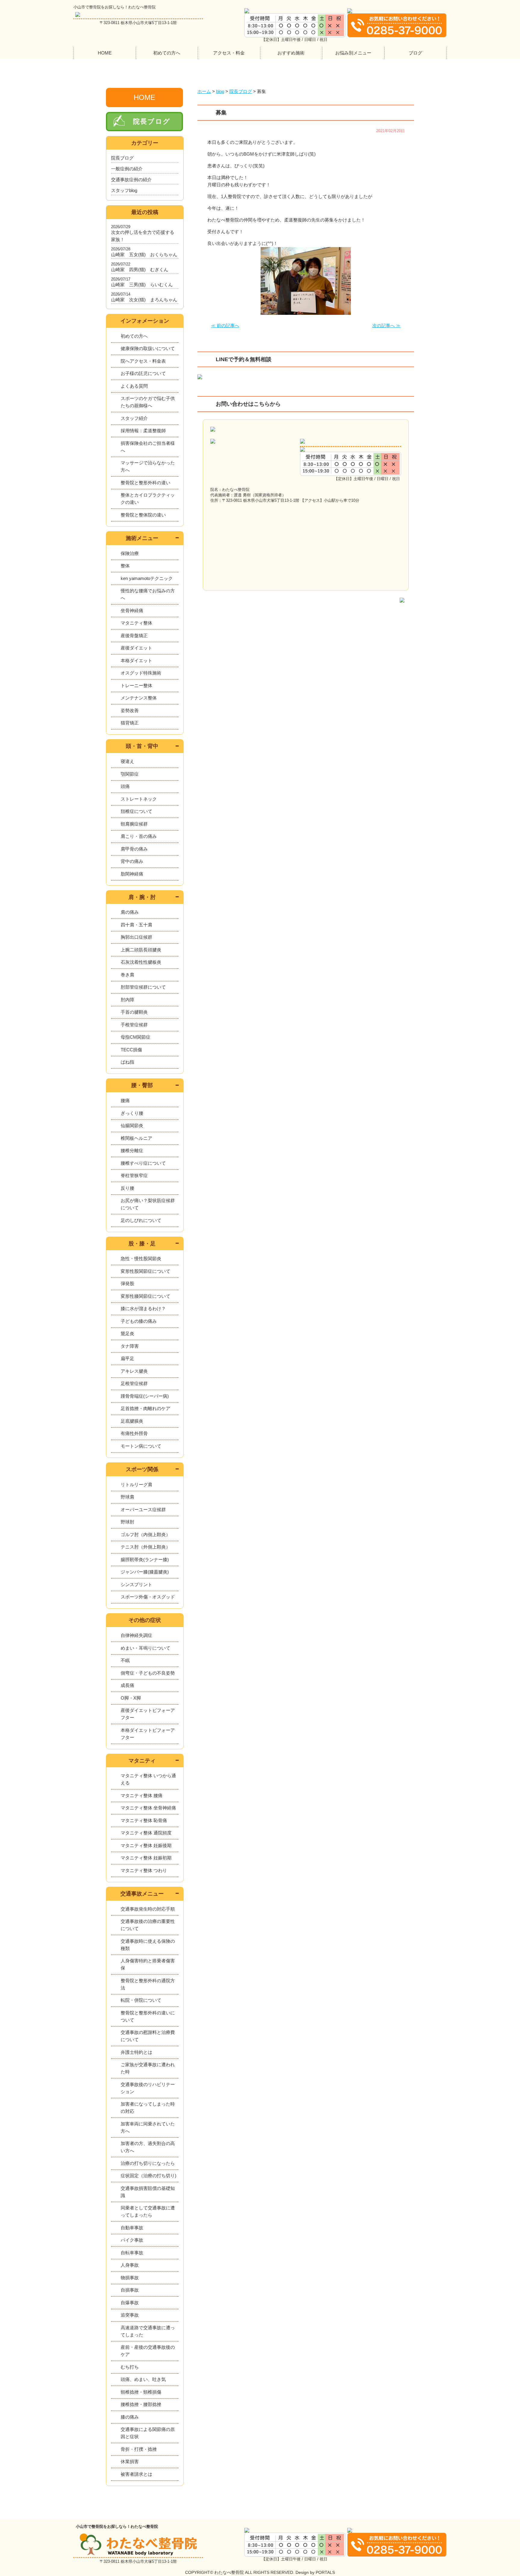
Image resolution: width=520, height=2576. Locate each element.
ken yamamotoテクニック (147, 578)
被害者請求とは (136, 2474)
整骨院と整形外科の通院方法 (148, 1984)
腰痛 (125, 1100)
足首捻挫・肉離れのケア (145, 1408)
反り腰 (127, 1188)
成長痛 (127, 1685)
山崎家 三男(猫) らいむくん (142, 285)
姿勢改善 (130, 710)
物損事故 (130, 2278)
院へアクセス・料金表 (143, 361)
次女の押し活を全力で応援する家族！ (143, 236)
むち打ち (130, 2367)
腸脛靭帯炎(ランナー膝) (145, 1559)
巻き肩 (127, 975)
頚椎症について (136, 811)
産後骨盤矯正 (134, 635)
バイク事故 (132, 2240)
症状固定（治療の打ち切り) (149, 2176)
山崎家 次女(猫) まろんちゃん (144, 300)
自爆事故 (130, 2303)
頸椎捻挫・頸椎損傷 (141, 2392)
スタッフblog (124, 190)
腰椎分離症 (132, 1150)
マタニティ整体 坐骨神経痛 (148, 1808)
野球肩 (127, 1497)
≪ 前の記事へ (225, 325)
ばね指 (127, 1062)
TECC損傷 (131, 1050)
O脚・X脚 (131, 1698)
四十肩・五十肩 (136, 925)
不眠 (125, 1660)
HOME (105, 53)
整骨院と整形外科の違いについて (148, 2016)
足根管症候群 (134, 1383)
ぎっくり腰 (132, 1113)
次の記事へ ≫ (386, 325)
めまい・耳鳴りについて (145, 1648)
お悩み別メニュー (353, 53)
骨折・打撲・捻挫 (139, 2449)
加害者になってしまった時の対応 (148, 2108)
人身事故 (130, 2265)
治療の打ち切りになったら (148, 2163)
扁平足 (127, 1358)
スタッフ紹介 (134, 418)
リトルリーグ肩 (136, 1485)
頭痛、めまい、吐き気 (143, 2379)
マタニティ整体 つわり (144, 1870)
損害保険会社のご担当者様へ (148, 447)
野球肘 (127, 1522)
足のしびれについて (141, 1220)
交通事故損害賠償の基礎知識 (148, 2192)
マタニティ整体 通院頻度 (146, 1833)
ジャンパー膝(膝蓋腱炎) (145, 1572)
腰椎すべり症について (143, 1163)
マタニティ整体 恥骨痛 (144, 1820)
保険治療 (130, 553)
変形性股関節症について (145, 1271)
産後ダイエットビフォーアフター (148, 1714)
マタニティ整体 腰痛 (142, 1795)
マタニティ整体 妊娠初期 (146, 1858)
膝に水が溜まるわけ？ (143, 1308)
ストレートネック (139, 799)
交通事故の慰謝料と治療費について (148, 2036)
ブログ (415, 53)
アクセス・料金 (229, 53)
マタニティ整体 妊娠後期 (146, 1845)
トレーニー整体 (136, 685)
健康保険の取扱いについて (148, 348)
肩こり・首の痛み (139, 836)
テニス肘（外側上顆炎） (145, 1547)
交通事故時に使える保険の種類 (148, 1945)
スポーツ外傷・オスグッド (148, 1597)
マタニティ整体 (136, 623)
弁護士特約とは (136, 2052)
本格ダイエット (136, 660)
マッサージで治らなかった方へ (148, 466)
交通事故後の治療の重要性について (148, 1925)
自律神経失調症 (136, 1635)
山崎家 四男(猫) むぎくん (140, 270)
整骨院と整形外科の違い (145, 483)
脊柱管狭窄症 (134, 1175)
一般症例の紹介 (127, 169)
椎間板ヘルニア (136, 1138)
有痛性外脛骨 (134, 1433)
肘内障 (127, 1000)
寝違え (127, 761)
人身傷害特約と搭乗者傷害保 (148, 1964)
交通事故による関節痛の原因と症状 (148, 2433)
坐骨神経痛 (132, 611)
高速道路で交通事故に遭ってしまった (148, 2331)
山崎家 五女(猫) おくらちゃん (144, 254)
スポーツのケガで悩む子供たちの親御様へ (148, 402)
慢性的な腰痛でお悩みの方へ (148, 594)
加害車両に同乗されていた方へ (148, 2127)
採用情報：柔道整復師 (143, 431)
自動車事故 (132, 2228)
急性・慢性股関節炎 (141, 1259)
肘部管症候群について (143, 987)
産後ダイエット (136, 648)
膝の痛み (130, 2417)
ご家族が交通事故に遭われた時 (148, 2068)
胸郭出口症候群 (136, 937)
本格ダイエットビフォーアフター (148, 1734)
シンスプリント (136, 1584)
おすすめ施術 (291, 53)
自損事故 (130, 2290)
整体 (125, 566)
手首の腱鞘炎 (134, 1012)
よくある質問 (134, 386)
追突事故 (130, 2315)
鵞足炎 (127, 1333)
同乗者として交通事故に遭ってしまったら (148, 2211)
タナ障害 (130, 1346)
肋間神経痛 (132, 874)
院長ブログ (152, 121)
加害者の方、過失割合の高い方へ (148, 2147)
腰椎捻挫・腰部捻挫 (141, 2404)
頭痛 (125, 786)
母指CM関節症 (136, 1037)
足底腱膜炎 (132, 1421)
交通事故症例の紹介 (131, 180)
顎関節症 (130, 774)
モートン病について (141, 1446)
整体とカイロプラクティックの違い (148, 499)
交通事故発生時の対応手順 (148, 1909)
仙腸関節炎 (132, 1125)
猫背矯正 (130, 723)
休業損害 (130, 2461)
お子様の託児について (143, 373)
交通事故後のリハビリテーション (148, 2088)
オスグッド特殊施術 (141, 673)
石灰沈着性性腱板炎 (141, 962)
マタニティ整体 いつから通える (148, 1779)
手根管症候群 (134, 1025)
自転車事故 (132, 2253)
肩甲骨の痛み (134, 849)
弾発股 (127, 1283)
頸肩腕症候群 (134, 824)
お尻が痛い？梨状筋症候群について (148, 1204)
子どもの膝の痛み (139, 1321)
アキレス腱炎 (134, 1371)
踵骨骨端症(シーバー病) (145, 1396)
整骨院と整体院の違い (143, 515)
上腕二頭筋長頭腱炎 (141, 950)
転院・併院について (141, 2000)
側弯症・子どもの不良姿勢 (148, 1673)
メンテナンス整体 (139, 698)
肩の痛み (130, 912)
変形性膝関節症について (145, 1296)
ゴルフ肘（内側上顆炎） (145, 1534)
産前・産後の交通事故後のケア (148, 2351)
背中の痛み (132, 861)
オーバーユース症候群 (143, 1510)
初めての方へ (167, 53)
